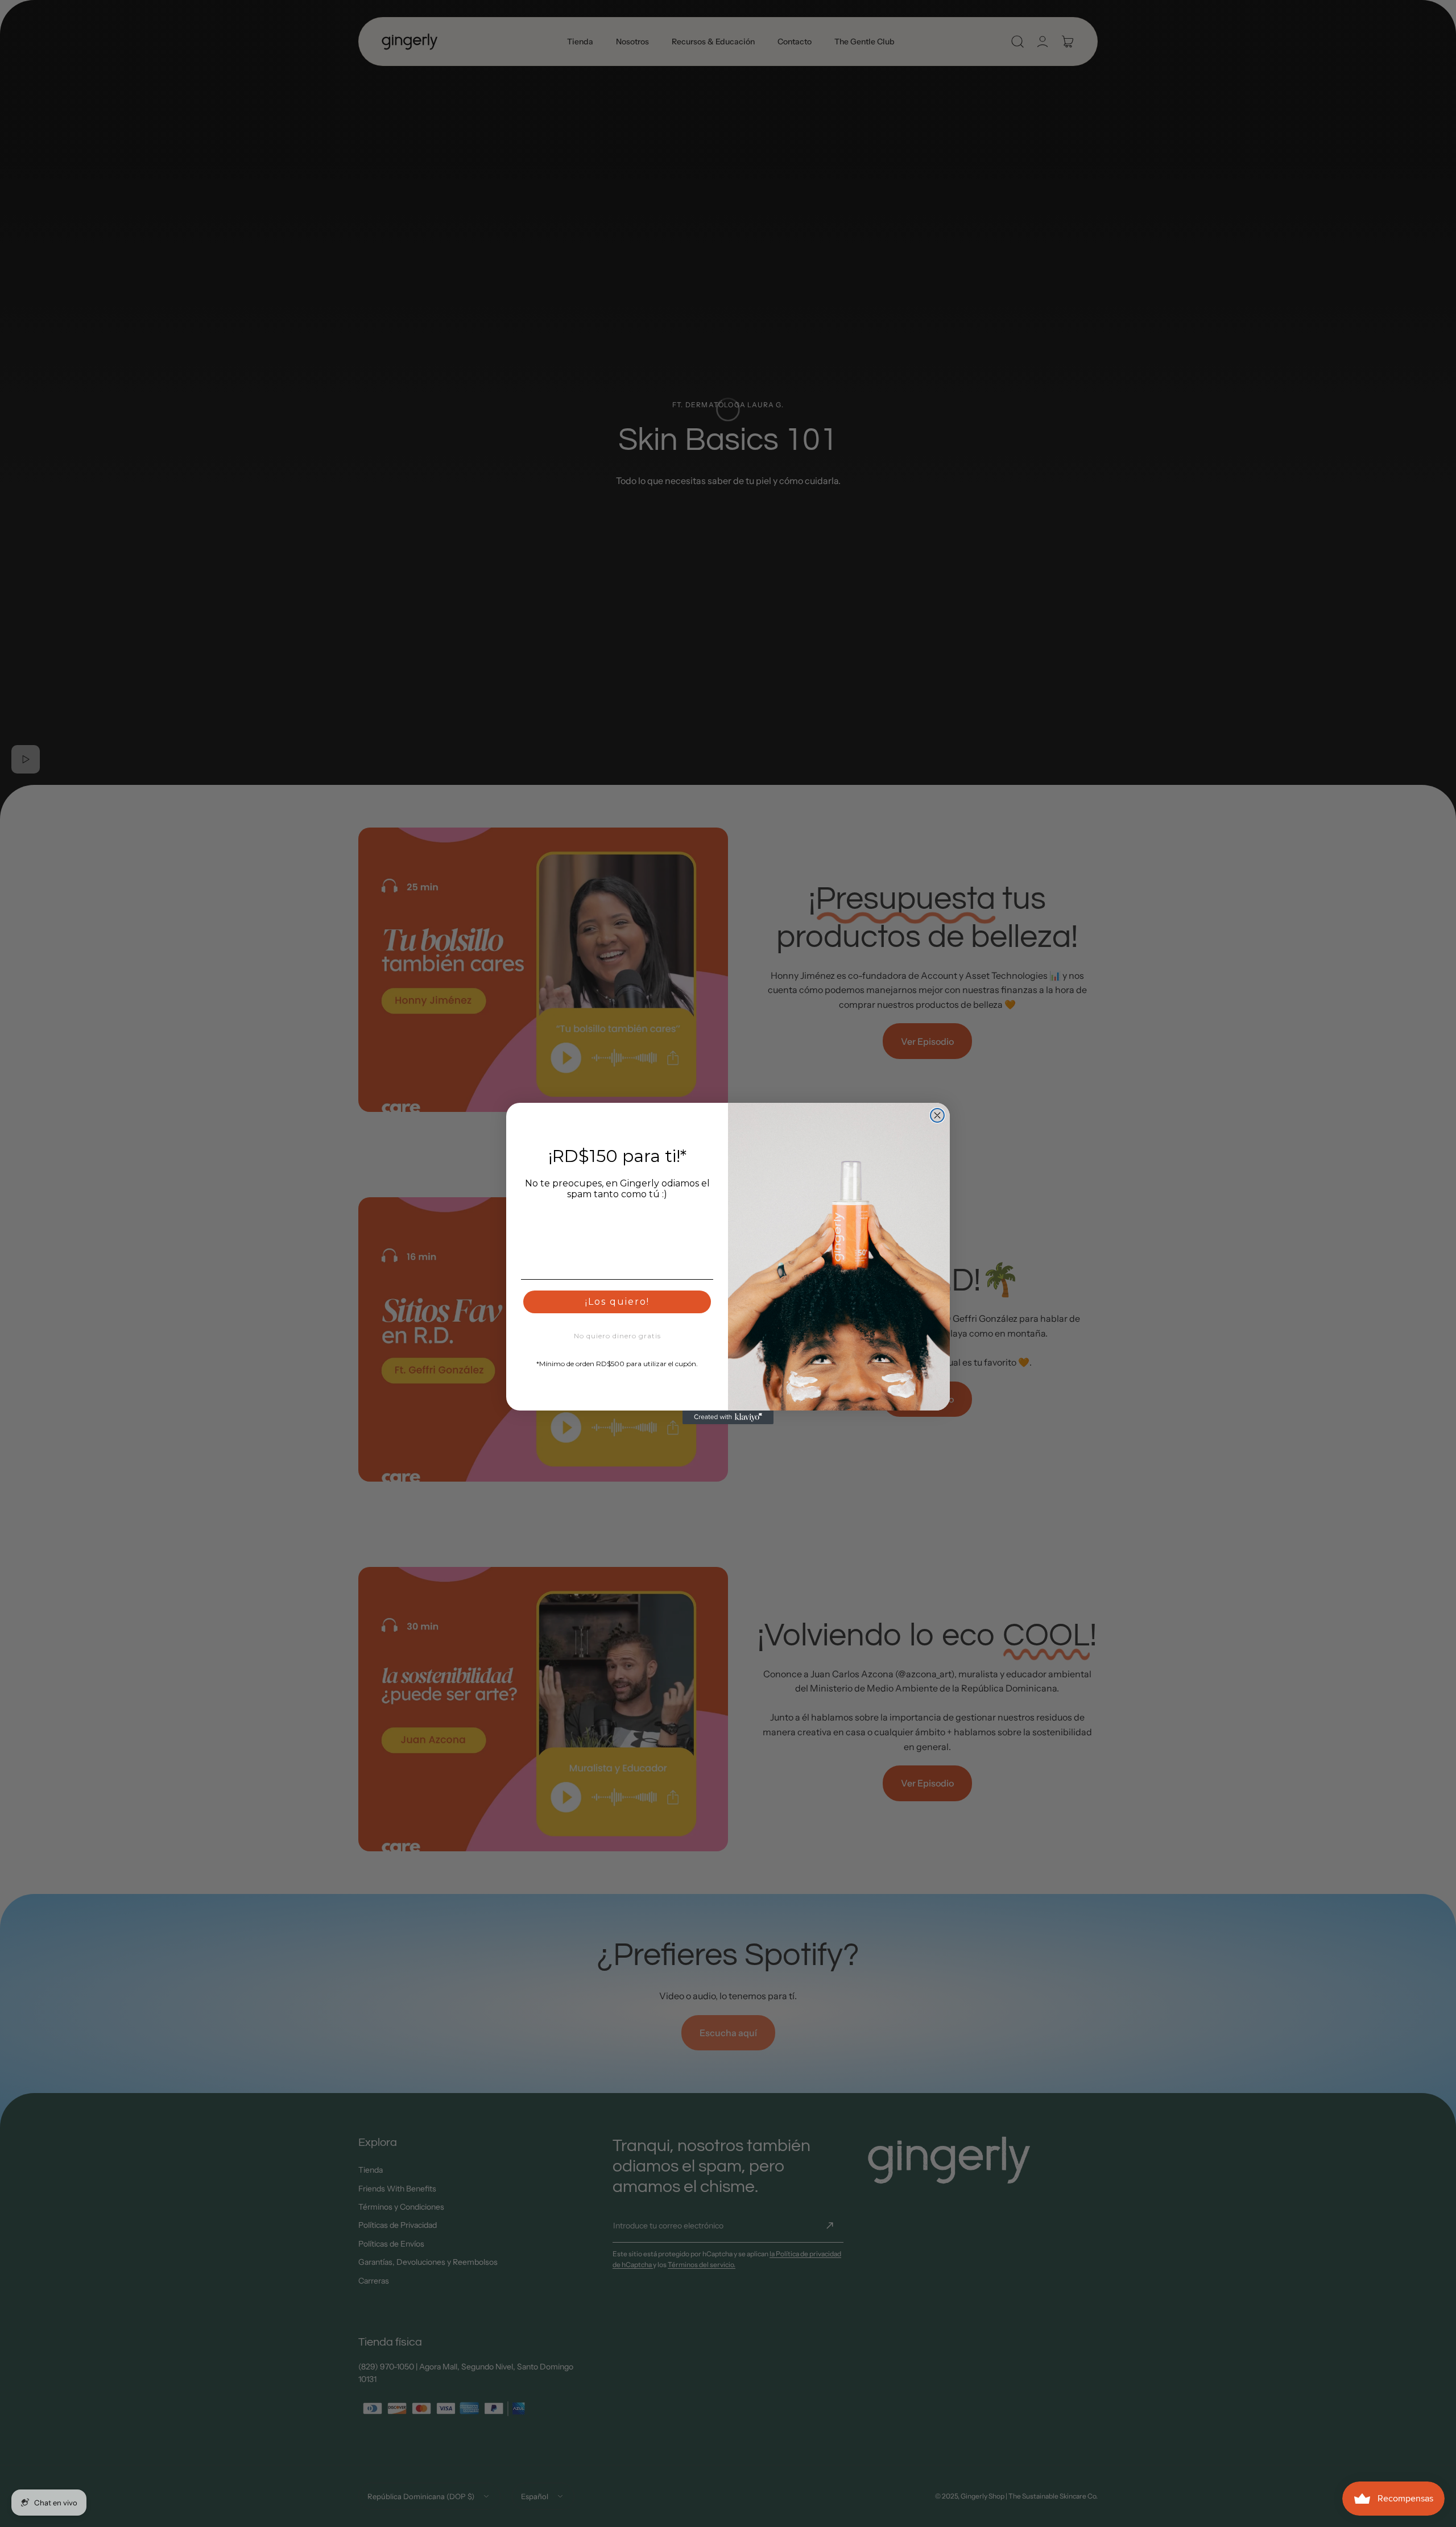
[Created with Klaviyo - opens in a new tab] (728, 1417)
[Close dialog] (937, 1115)
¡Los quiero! (617, 1302)
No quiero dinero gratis (617, 1336)
